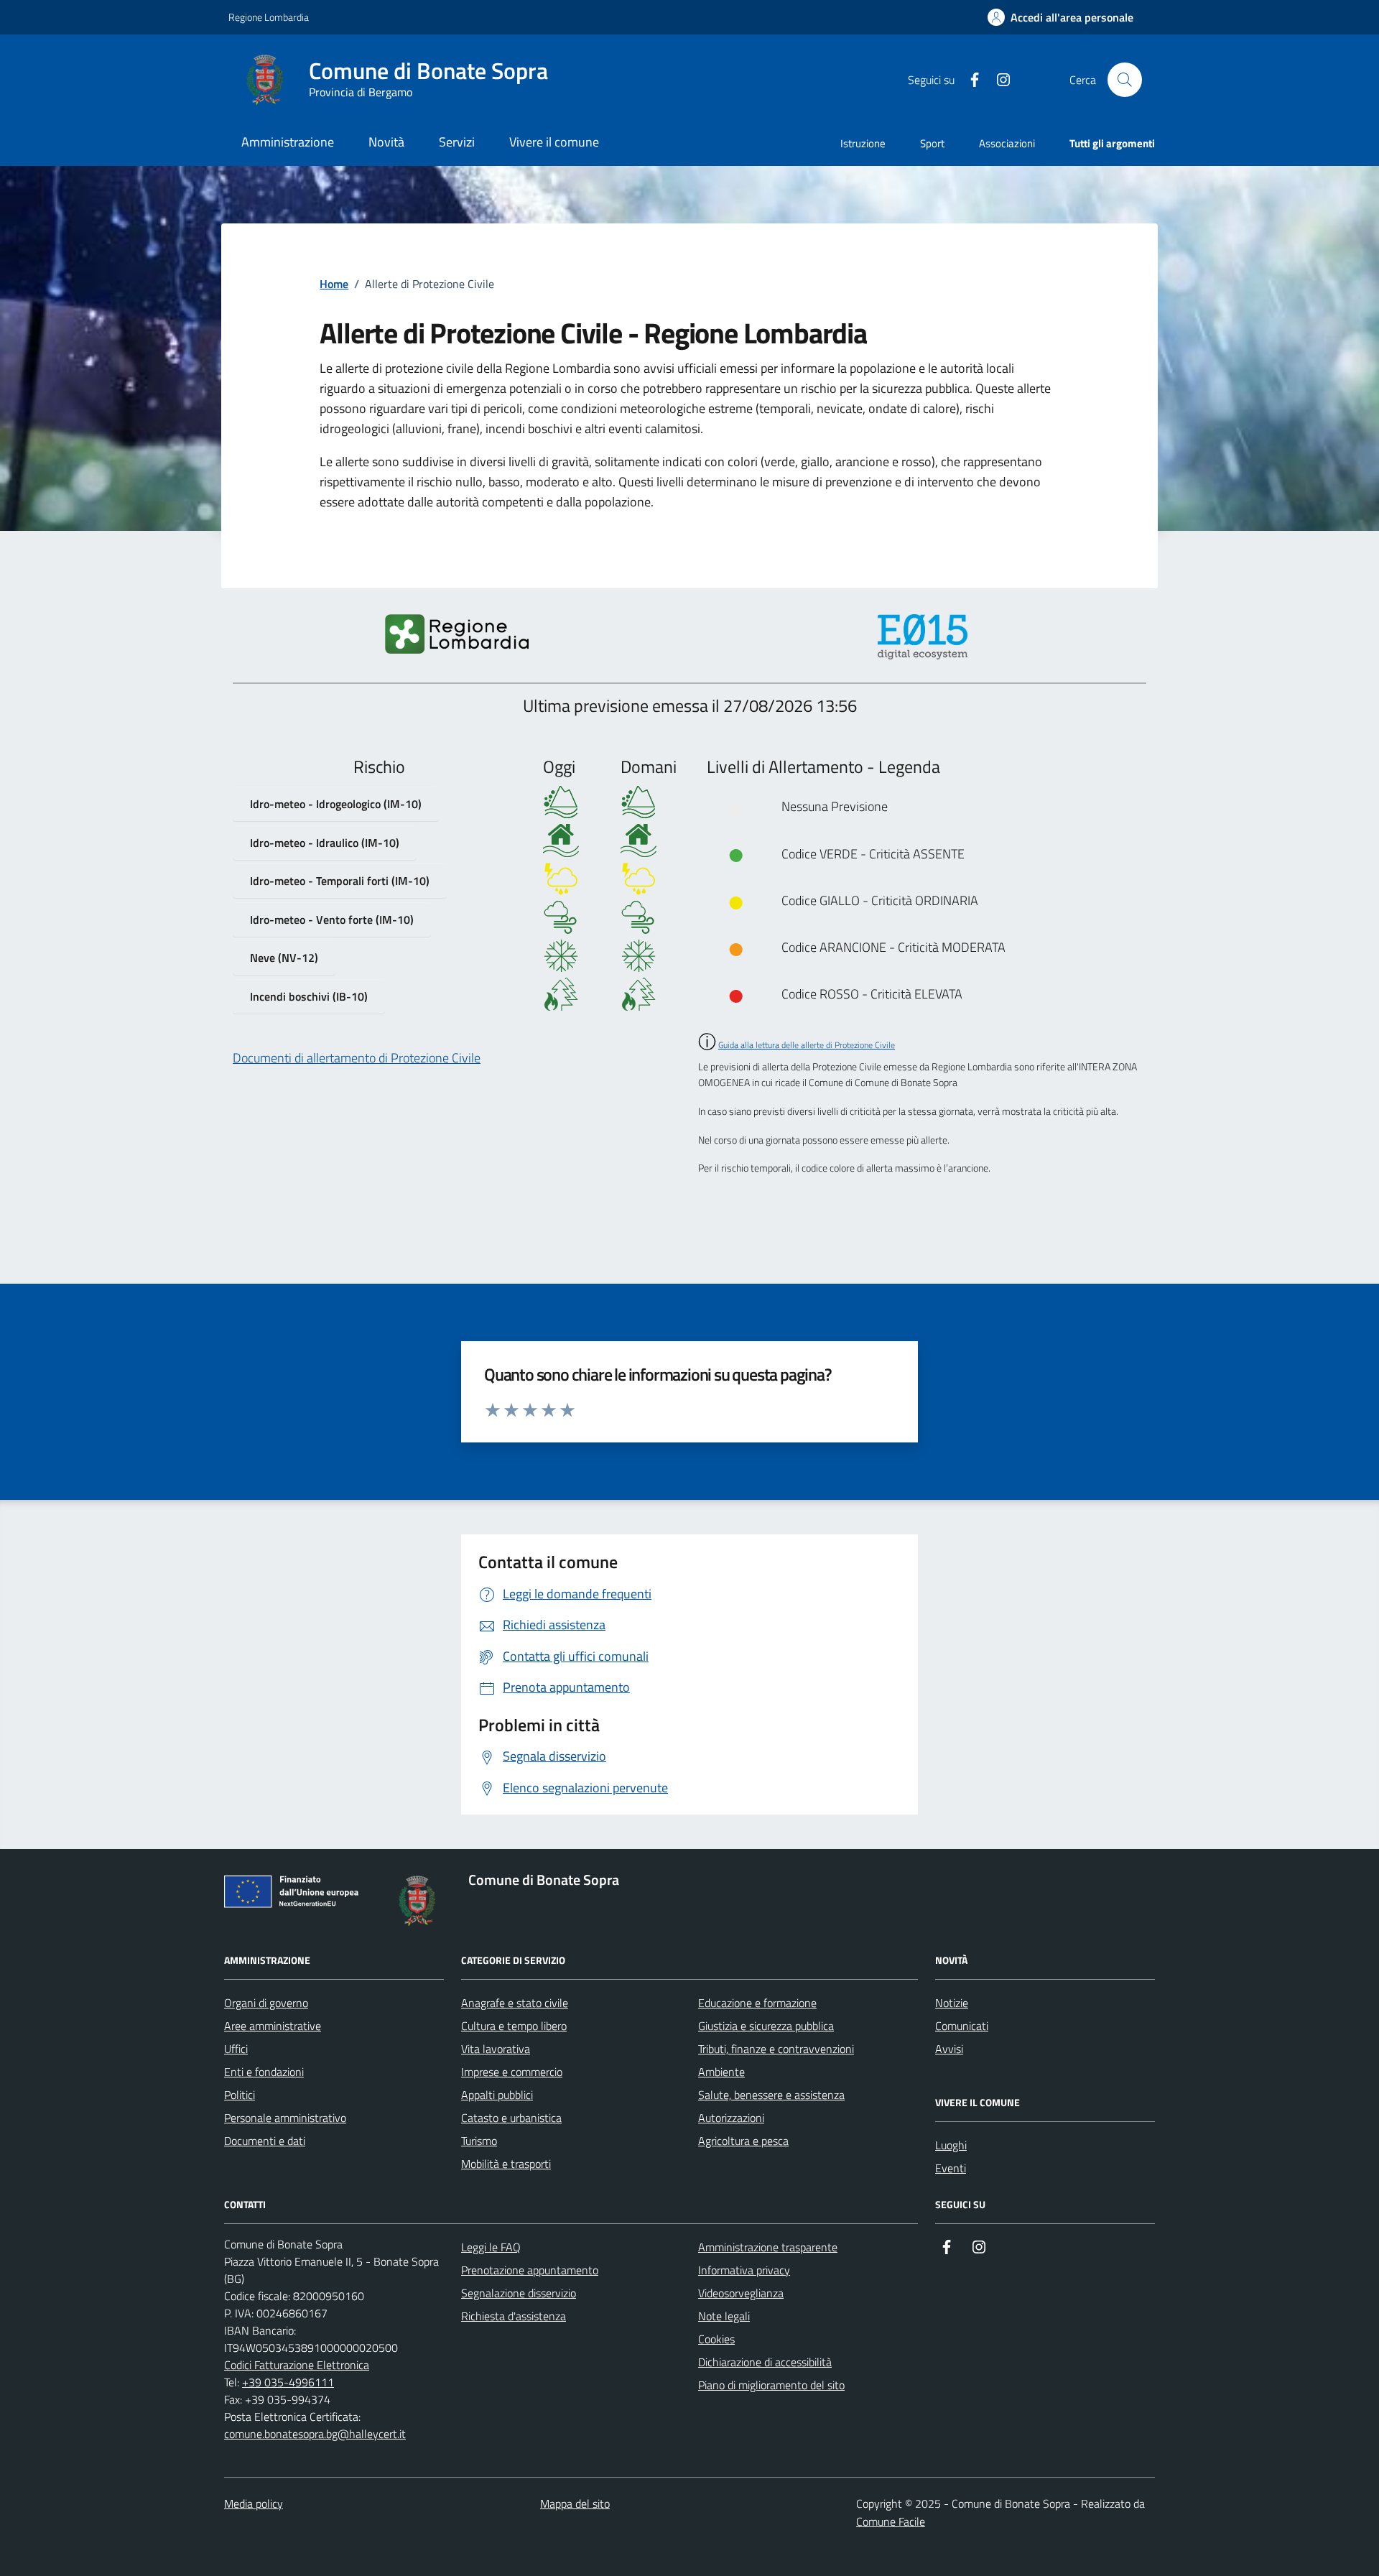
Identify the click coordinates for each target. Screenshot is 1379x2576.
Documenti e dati (265, 2141)
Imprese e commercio (512, 2072)
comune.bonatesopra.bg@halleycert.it (315, 2434)
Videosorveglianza (741, 2293)
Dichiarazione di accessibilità (765, 2362)
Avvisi (949, 2049)
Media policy (254, 2503)
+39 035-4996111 (288, 2382)
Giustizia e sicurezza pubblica (766, 2026)
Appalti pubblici (497, 2095)
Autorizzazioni (731, 2118)
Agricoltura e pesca (743, 2141)
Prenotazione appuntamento (530, 2270)
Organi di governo (266, 2003)
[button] (1060, 18)
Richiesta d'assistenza (514, 2316)
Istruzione (863, 143)
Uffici (236, 2049)
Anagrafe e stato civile (515, 2003)
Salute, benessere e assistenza (771, 2095)
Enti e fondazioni (264, 2072)
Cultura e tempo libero (514, 2026)
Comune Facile (891, 2521)
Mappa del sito (575, 2503)
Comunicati (962, 2026)
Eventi (951, 2168)
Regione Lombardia (269, 17)
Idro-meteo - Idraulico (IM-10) (325, 843)
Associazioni (1007, 143)
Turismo (479, 2141)
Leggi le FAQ (491, 2247)
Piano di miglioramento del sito (771, 2385)
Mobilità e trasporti (506, 2164)
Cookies (716, 2339)
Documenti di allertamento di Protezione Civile (357, 1058)
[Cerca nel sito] (1125, 80)
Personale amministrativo (285, 2118)
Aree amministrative (273, 2026)
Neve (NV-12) (284, 958)
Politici (240, 2095)
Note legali (724, 2316)
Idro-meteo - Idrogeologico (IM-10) (336, 804)
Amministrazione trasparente (768, 2247)
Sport (932, 143)
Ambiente (721, 2072)
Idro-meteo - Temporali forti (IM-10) (340, 881)
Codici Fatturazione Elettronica (297, 2365)
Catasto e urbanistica (511, 2118)
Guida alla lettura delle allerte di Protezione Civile (807, 1045)
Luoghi (951, 2145)
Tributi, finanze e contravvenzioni (776, 2049)
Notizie (952, 2003)
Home (334, 284)
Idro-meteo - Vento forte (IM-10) (332, 919)
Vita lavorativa (496, 2049)
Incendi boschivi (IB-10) (309, 996)
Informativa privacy (744, 2270)
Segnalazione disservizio (519, 2293)
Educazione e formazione (757, 2003)
